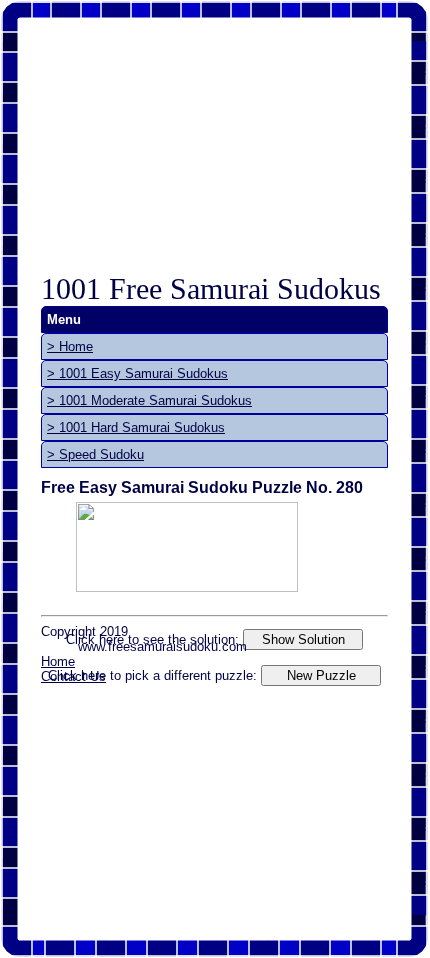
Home (58, 661)
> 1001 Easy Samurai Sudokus (137, 373)
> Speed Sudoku (95, 454)
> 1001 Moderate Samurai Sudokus (149, 400)
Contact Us (73, 676)
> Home (70, 346)
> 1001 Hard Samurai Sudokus (136, 427)
